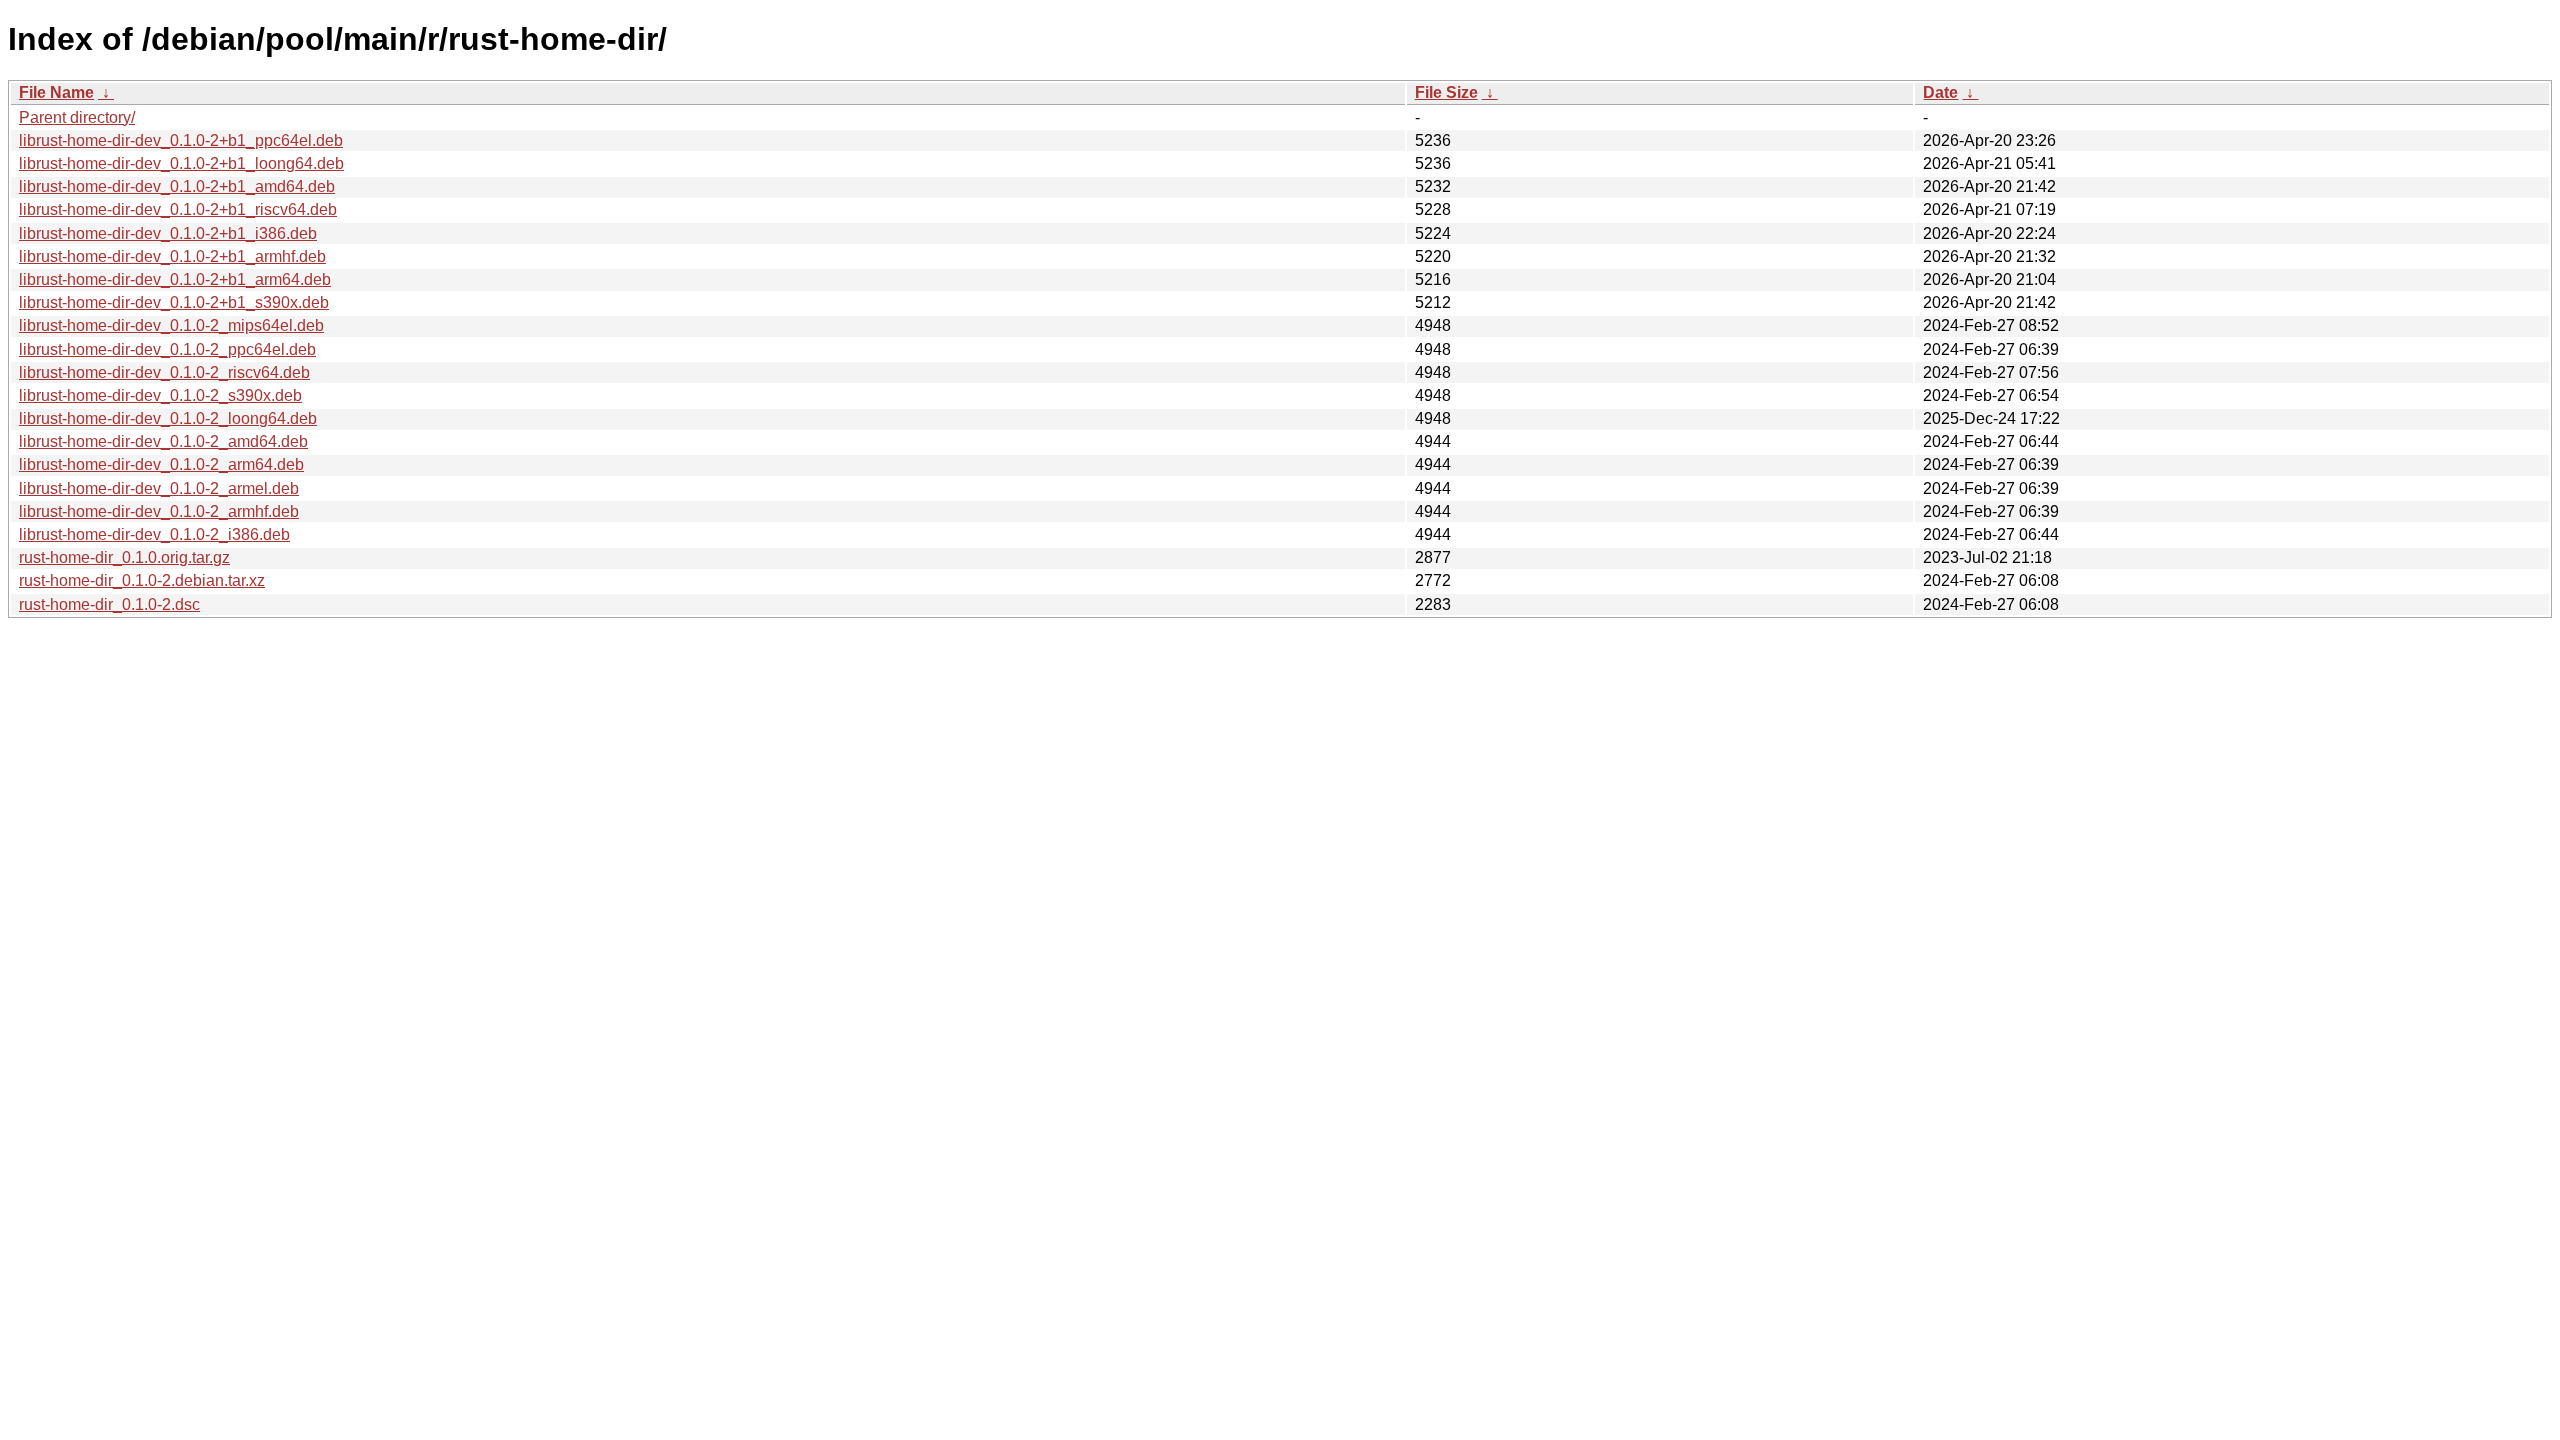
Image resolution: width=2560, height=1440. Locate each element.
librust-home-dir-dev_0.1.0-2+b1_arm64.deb (175, 279)
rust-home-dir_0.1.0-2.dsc (109, 604)
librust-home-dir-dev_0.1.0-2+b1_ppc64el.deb (181, 140)
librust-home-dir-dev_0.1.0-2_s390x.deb (160, 395)
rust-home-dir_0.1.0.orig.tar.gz (124, 557)
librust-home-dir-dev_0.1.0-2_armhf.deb (159, 511)
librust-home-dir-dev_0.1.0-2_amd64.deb (163, 441)
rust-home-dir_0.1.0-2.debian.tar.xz (142, 580)
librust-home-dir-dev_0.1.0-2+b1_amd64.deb (177, 186)
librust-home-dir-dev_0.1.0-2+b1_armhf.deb (172, 256)
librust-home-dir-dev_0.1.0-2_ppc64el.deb (167, 349)
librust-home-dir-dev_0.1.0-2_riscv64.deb (164, 372)
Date (1940, 92)
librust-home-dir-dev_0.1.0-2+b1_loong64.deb (181, 163)
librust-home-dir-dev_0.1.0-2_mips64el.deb (171, 325)
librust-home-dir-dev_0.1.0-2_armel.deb (159, 488)
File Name (56, 92)
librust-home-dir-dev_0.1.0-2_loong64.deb (168, 418)
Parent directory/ (77, 117)
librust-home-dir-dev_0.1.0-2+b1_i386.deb (168, 233)
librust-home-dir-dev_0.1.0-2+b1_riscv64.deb (178, 209)
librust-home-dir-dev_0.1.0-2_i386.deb (154, 534)
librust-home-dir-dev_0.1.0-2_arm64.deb (161, 464)
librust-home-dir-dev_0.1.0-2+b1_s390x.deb (174, 302)
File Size (1446, 92)
